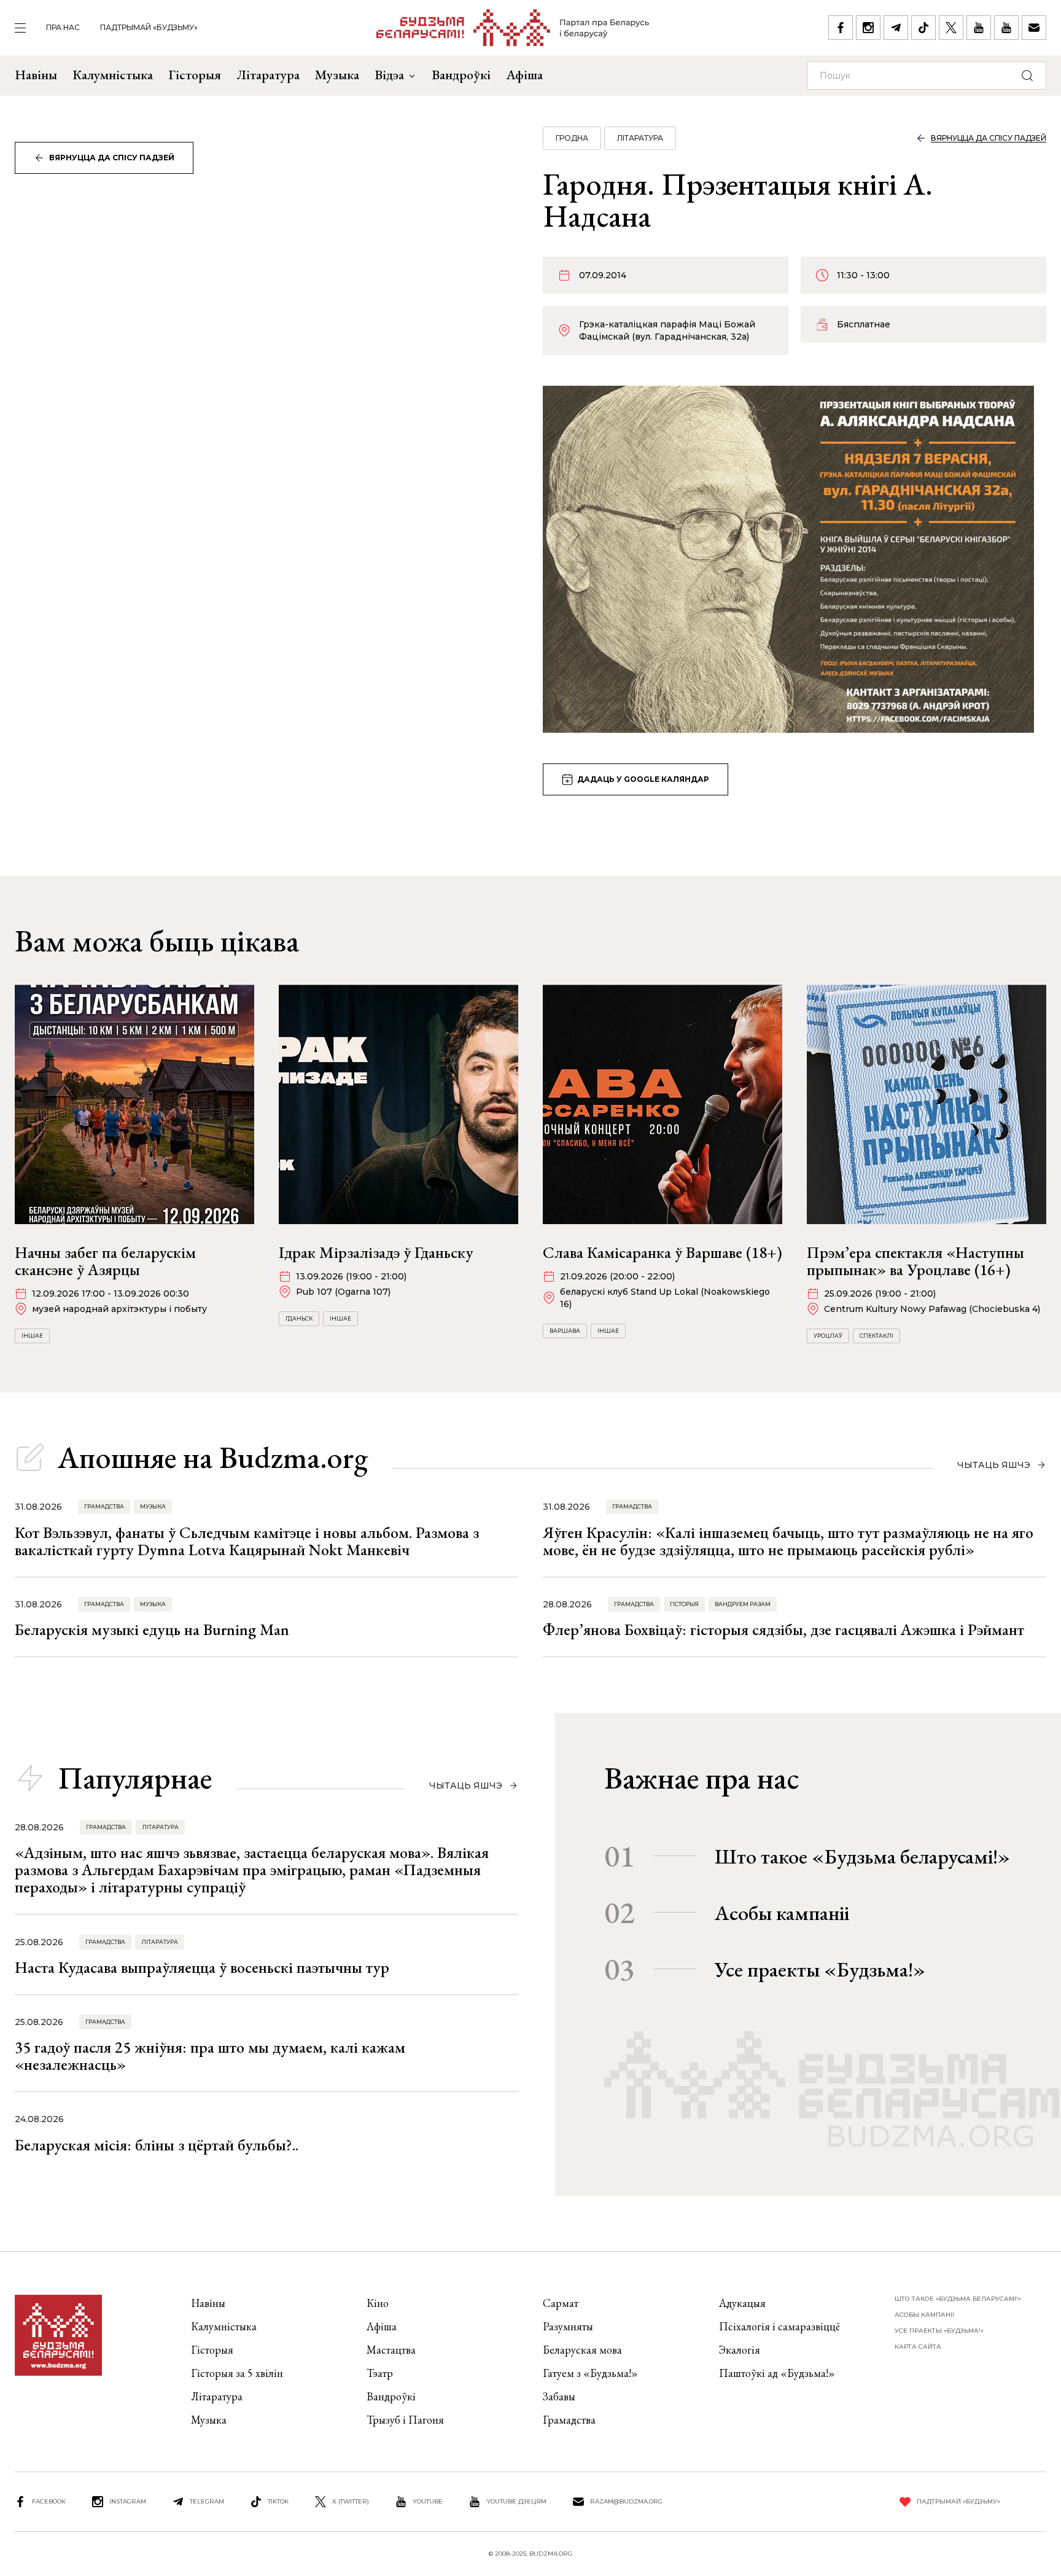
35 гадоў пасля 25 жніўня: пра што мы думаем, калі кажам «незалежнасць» (210, 2056)
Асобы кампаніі (782, 1913)
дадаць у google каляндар (643, 779)
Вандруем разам (743, 1604)
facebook (49, 2501)
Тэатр (380, 2373)
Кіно (378, 2303)
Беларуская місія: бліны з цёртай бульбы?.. (157, 2145)
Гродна (572, 138)
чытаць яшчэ (994, 1465)
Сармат (561, 2303)
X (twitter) (351, 2501)
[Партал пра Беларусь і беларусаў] (513, 28)
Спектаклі (876, 1336)
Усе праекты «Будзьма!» (820, 1969)
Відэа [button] (389, 75)
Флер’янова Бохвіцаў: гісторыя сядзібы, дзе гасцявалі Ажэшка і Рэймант (783, 1630)
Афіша (524, 75)
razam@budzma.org (626, 2501)
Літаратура (268, 75)
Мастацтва (391, 2350)
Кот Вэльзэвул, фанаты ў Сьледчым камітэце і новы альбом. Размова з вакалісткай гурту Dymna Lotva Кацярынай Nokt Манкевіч (247, 1541)
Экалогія (740, 2350)
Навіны (36, 75)
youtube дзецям (516, 2501)
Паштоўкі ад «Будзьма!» (777, 2373)
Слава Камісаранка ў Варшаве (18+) (663, 1252)
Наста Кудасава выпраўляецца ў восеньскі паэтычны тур (202, 1967)
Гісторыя (195, 75)
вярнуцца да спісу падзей (112, 158)
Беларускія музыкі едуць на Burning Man (152, 1630)
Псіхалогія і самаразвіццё (779, 2326)
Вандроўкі (461, 75)
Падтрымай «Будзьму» (149, 27)
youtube (428, 2501)
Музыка (337, 75)
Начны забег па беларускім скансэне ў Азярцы (105, 1261)
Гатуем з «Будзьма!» (590, 2373)
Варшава (565, 1331)
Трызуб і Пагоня (405, 2420)
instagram (128, 2501)
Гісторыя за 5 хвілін (237, 2373)
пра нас (63, 27)
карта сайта (918, 2347)
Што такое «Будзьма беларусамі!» (862, 1856)
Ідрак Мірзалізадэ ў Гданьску (376, 1252)
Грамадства (104, 1506)
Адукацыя (742, 2303)
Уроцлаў (828, 1336)
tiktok (278, 2501)
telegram (207, 2501)
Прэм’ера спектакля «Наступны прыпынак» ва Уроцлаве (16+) (915, 1261)
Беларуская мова (582, 2350)
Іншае (32, 1336)
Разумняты (568, 2326)
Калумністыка (113, 75)
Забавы (559, 2396)
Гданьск (299, 1318)
